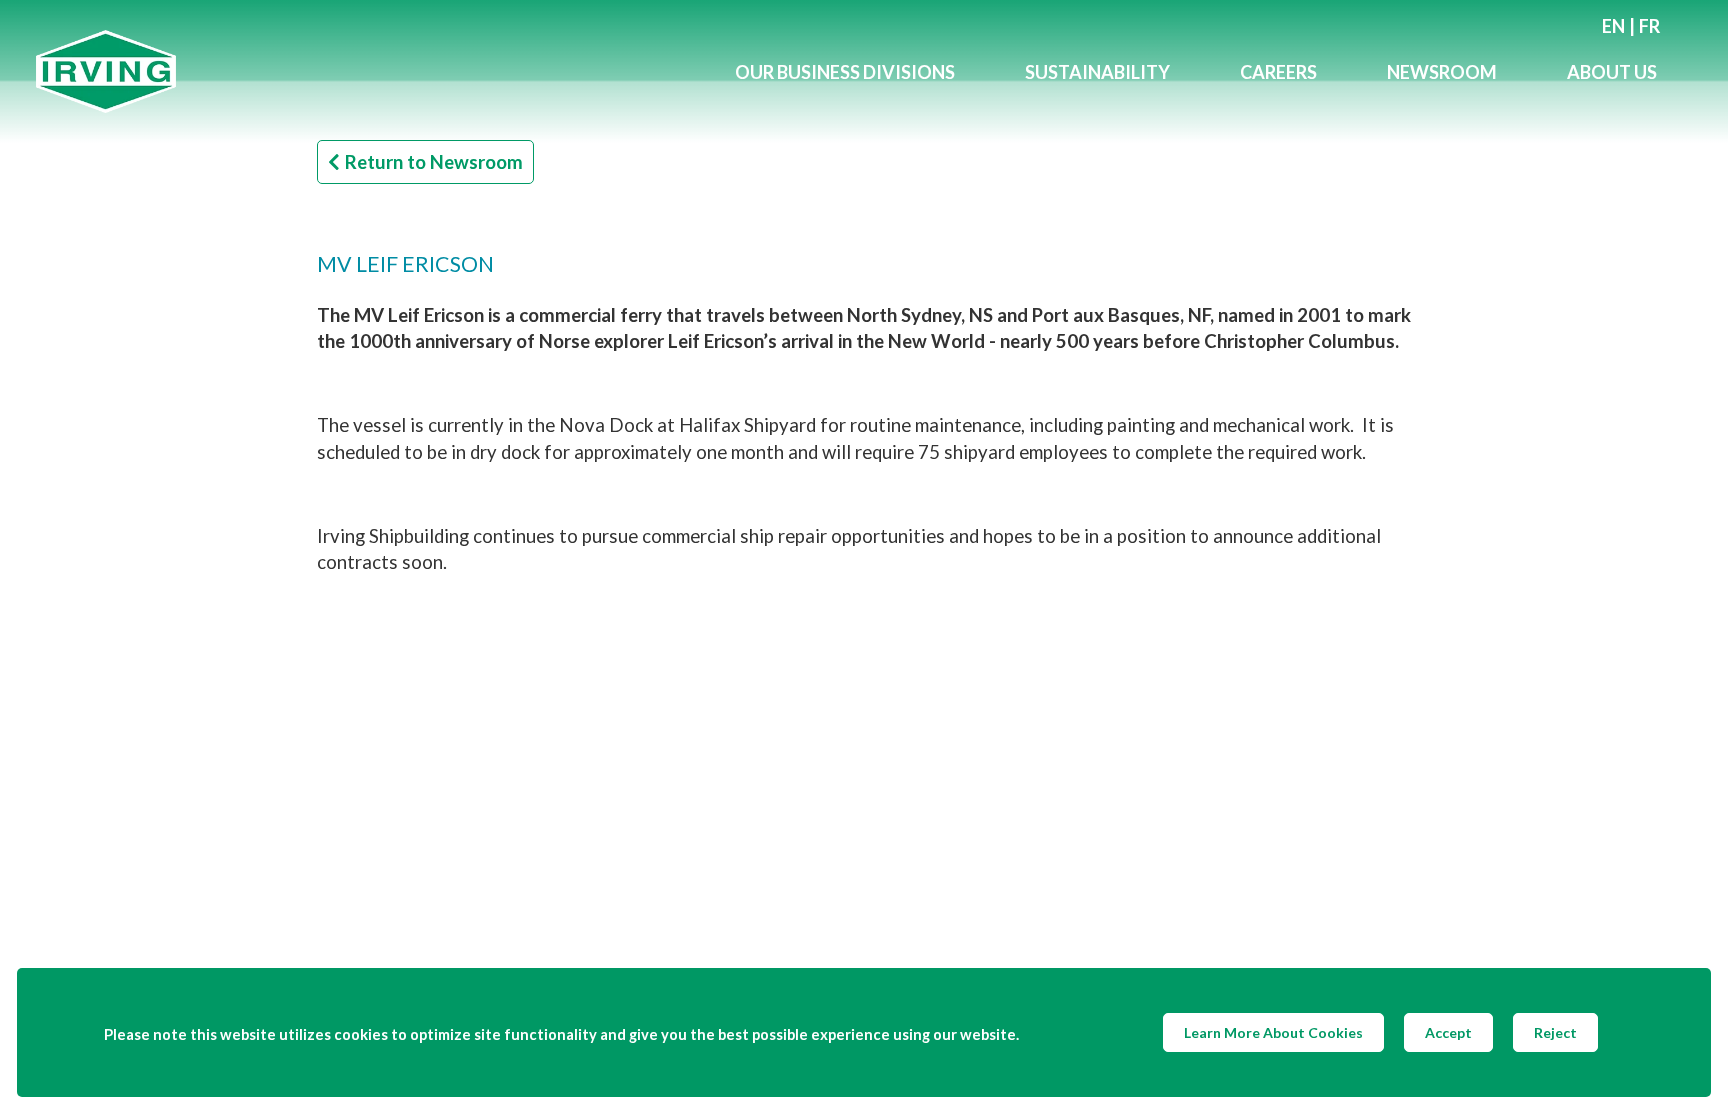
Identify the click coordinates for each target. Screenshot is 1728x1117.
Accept (1448, 1032)
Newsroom (1442, 72)
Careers (1278, 72)
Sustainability (1097, 72)
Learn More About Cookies (1273, 1032)
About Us (1612, 72)
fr (1649, 26)
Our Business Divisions (845, 72)
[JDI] (368, 71)
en (1613, 26)
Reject (1555, 1032)
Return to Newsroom (434, 162)
